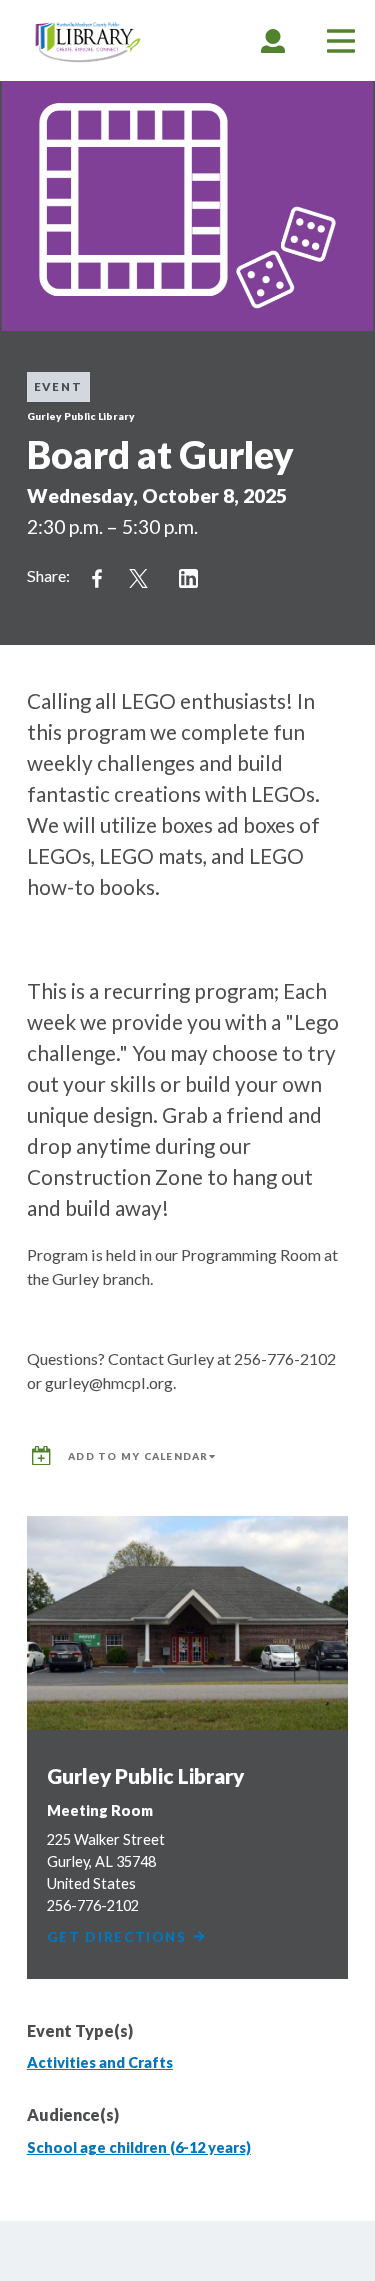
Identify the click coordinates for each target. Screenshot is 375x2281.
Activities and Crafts (100, 2062)
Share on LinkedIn (189, 579)
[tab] (273, 40)
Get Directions (119, 1937)
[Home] (88, 42)
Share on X (139, 579)
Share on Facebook (97, 579)
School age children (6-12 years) (139, 2147)
